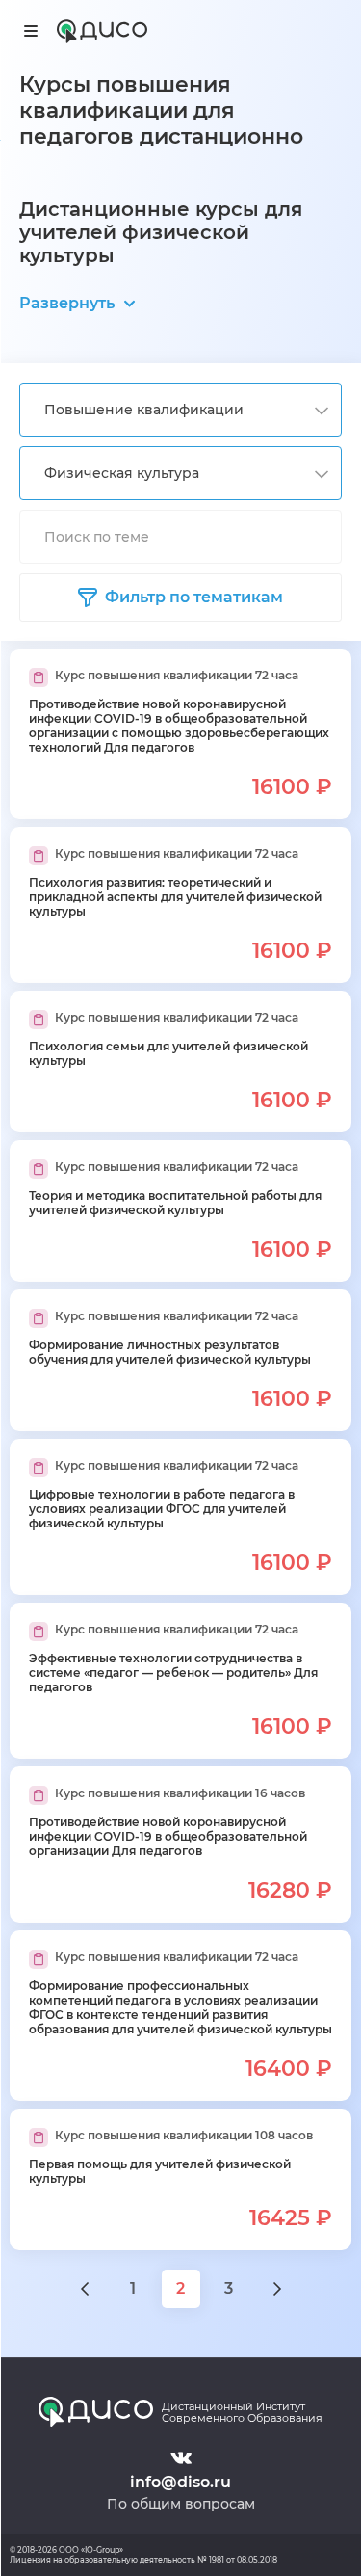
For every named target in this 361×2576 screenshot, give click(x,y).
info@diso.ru (180, 2482)
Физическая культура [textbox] (122, 473)
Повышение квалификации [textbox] (144, 410)
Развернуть (67, 303)
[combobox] (180, 410)
